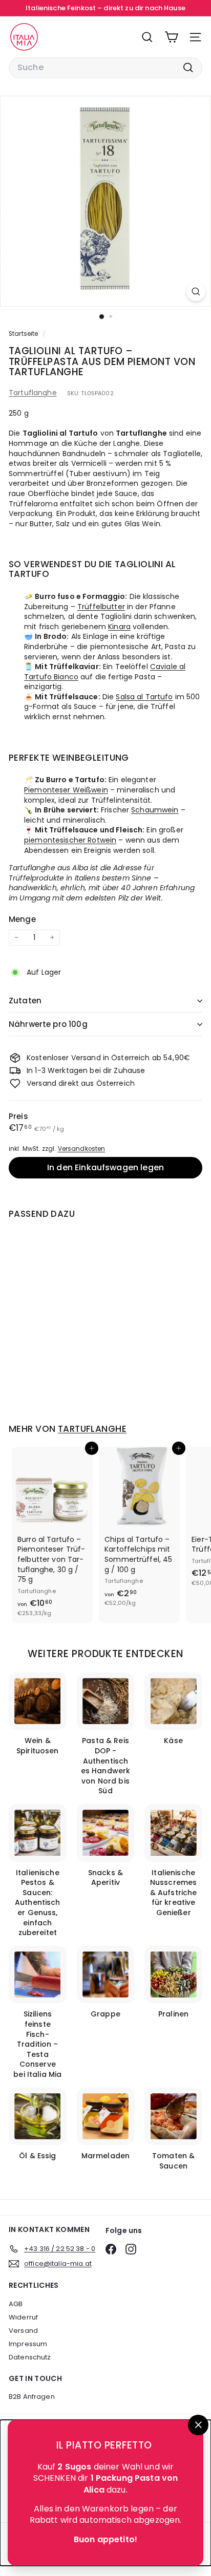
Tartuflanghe (33, 393)
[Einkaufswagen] (171, 37)
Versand (23, 2331)
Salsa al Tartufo (144, 697)
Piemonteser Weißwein (66, 790)
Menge (22, 919)
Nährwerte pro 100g (48, 1024)
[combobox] (105, 68)
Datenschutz (30, 2357)
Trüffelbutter (101, 607)
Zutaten (25, 1001)
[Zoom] (196, 292)
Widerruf (23, 2317)
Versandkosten (82, 1149)
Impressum (28, 2344)
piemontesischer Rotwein (70, 840)
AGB (16, 2304)
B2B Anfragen (32, 2397)
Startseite (24, 334)
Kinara (119, 627)
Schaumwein (155, 810)
